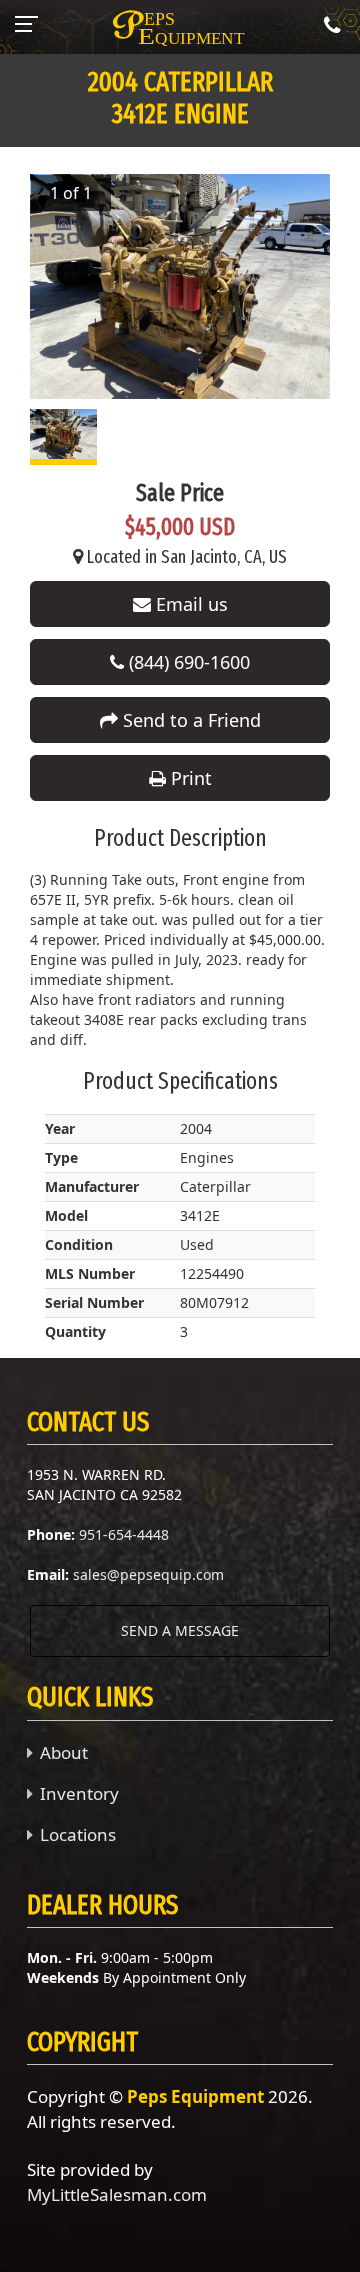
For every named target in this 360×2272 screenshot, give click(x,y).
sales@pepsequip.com (148, 1574)
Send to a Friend (189, 720)
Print (189, 778)
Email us (189, 604)
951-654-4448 (124, 1534)
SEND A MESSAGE (180, 1630)
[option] (180, 286)
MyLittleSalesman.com (117, 2194)
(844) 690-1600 (187, 662)
